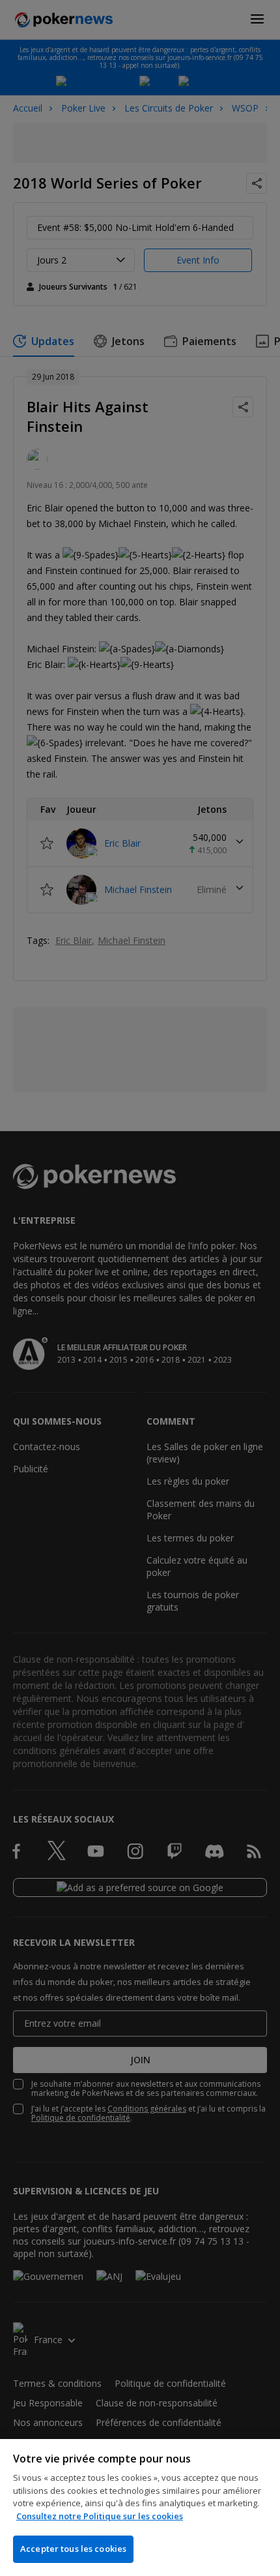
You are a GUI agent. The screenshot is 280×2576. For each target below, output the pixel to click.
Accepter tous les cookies (73, 2549)
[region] (140, 2508)
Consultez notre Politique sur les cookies (100, 2516)
